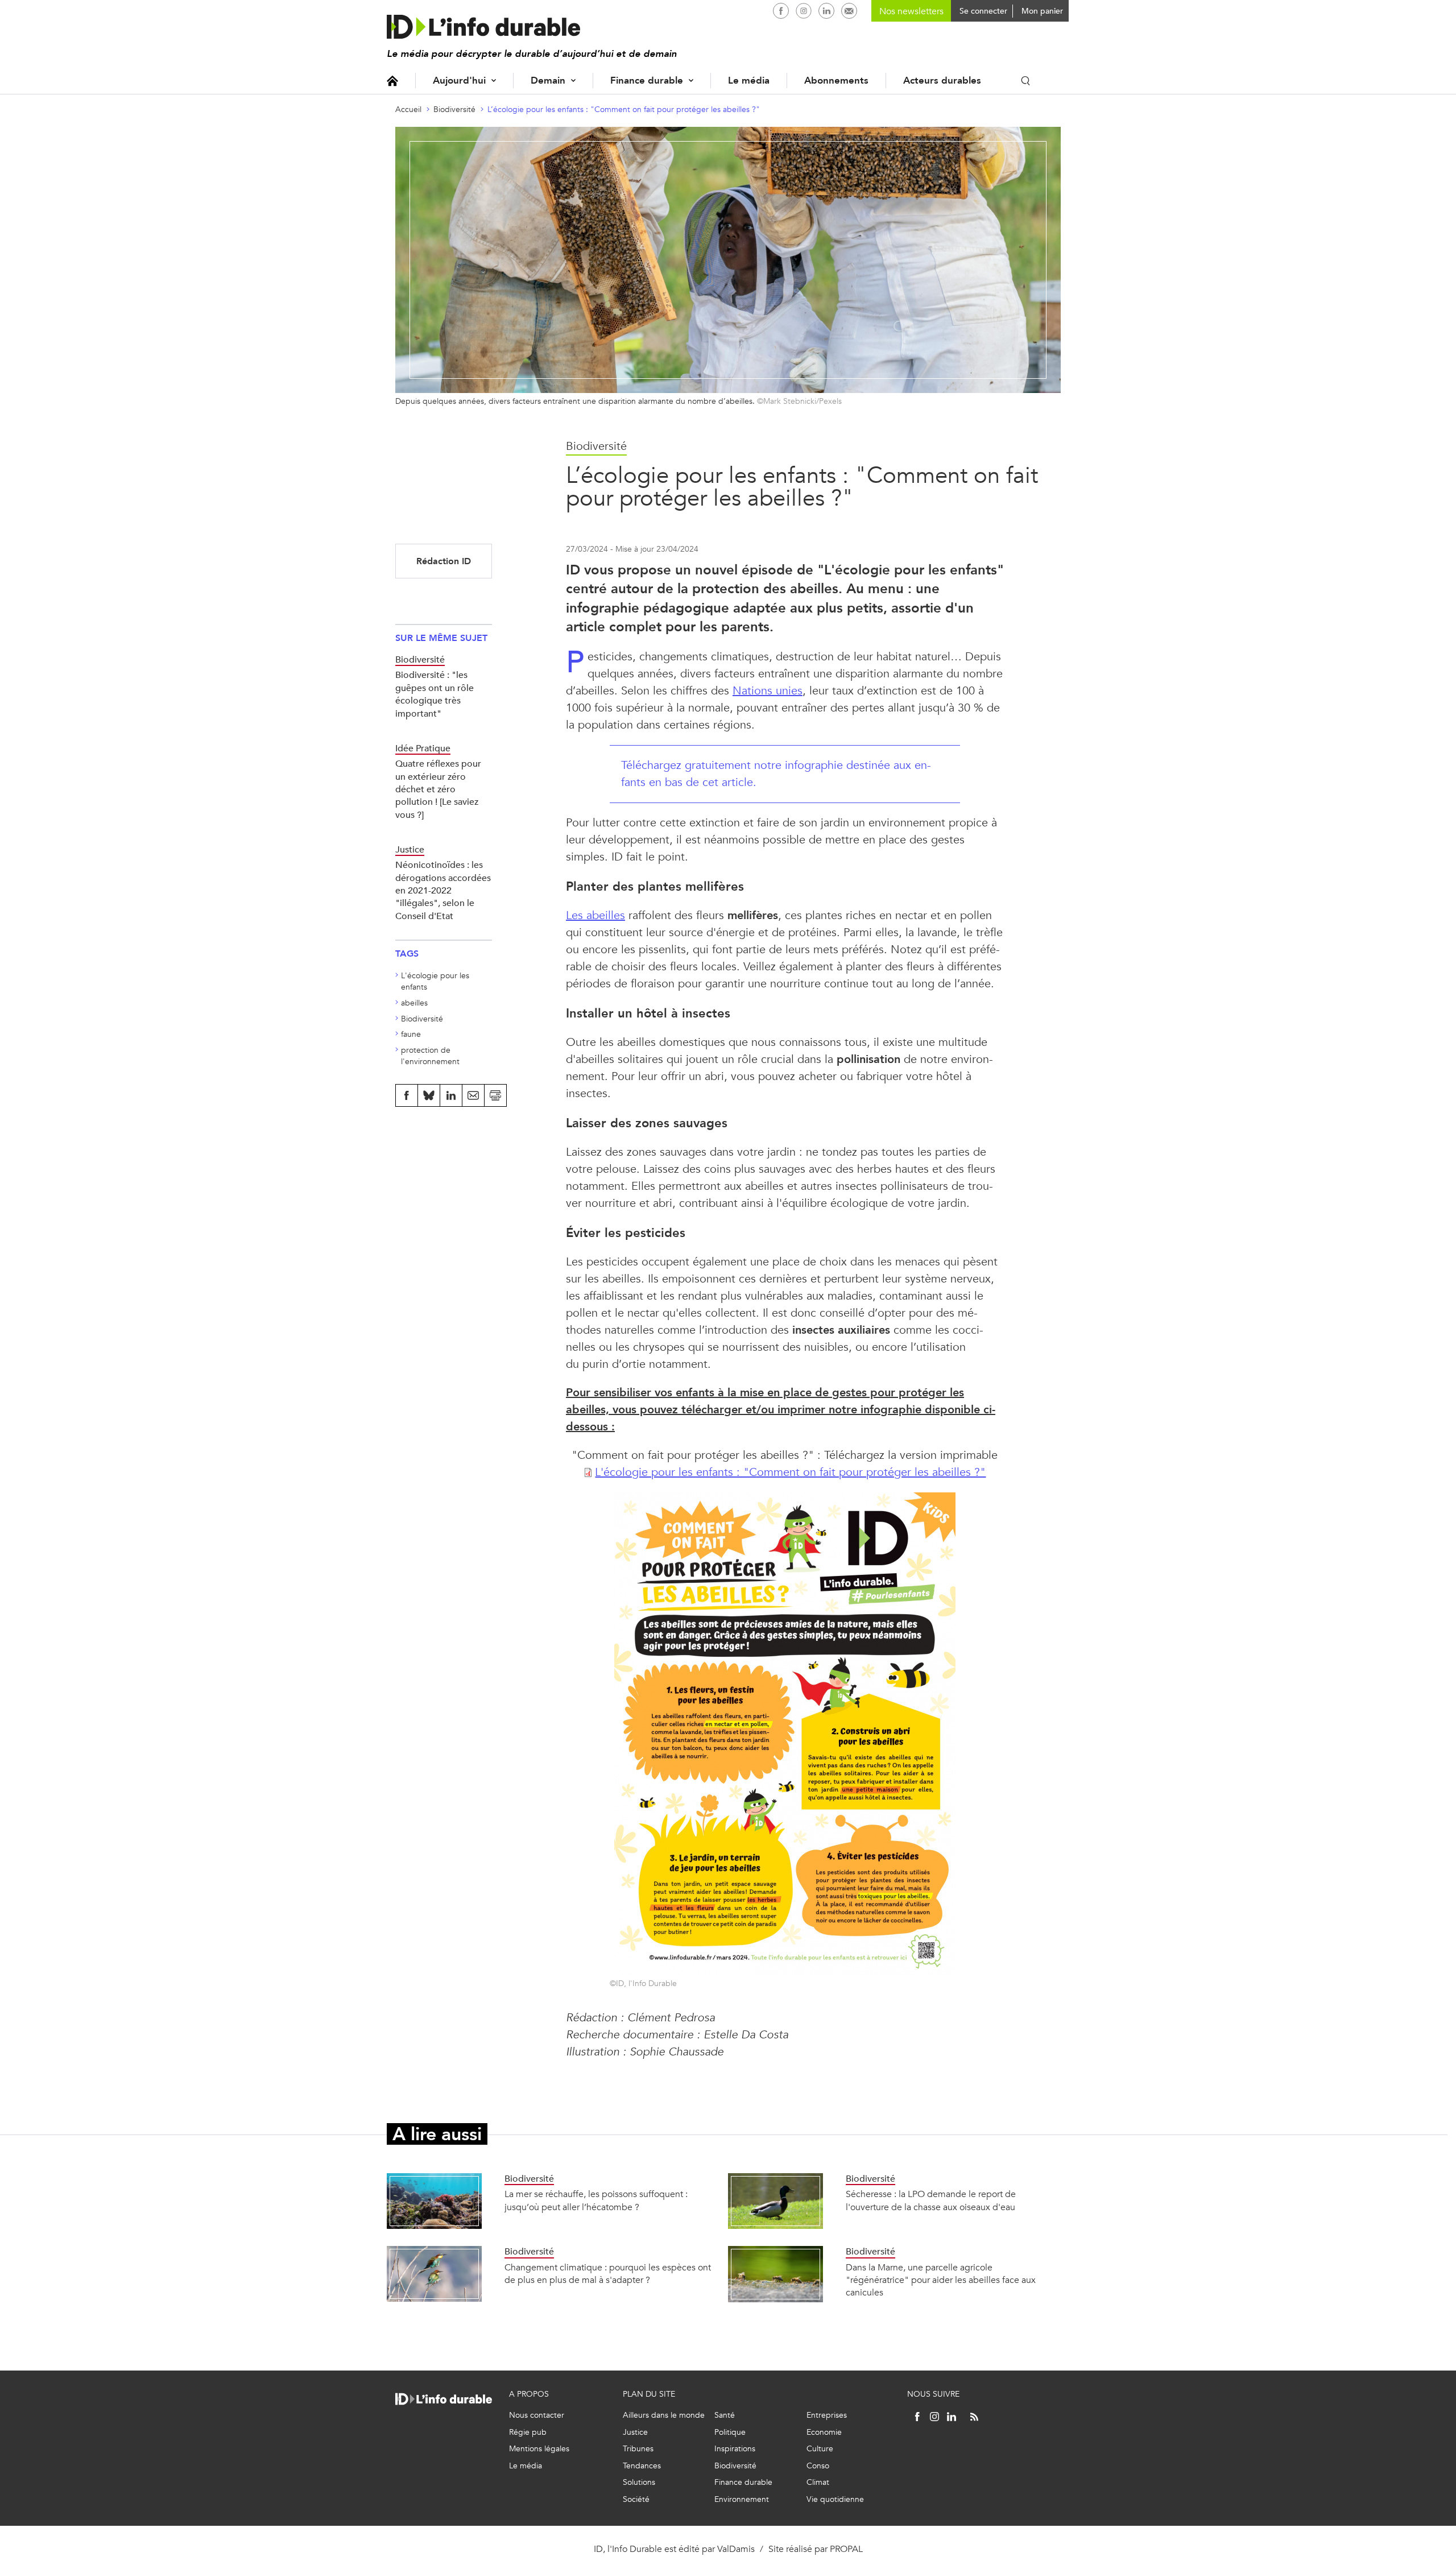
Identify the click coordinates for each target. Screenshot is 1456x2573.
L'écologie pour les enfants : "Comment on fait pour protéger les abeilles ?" (790, 1472)
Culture (820, 2449)
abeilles (414, 1003)
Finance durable (647, 80)
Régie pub (528, 2432)
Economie (824, 2432)
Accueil (392, 80)
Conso (818, 2466)
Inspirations (735, 2449)
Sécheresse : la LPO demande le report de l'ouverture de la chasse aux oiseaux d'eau (931, 2200)
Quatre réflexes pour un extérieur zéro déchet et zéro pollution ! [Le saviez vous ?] (438, 789)
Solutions (639, 2482)
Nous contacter (537, 2415)
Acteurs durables (942, 80)
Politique (730, 2432)
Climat (818, 2482)
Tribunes (638, 2449)
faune (411, 1034)
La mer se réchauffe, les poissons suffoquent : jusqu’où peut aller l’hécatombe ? (596, 2200)
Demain (548, 80)
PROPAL (846, 2549)
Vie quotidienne (835, 2499)
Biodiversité (454, 109)
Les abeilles (595, 915)
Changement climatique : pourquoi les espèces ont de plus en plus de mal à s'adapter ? (608, 2274)
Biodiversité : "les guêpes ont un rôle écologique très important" (435, 694)
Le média (749, 80)
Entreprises (827, 2415)
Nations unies (768, 691)
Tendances (642, 2466)
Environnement (742, 2499)
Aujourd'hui (459, 80)
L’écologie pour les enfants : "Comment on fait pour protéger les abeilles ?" (624, 109)
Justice (635, 2432)
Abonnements (836, 80)
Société (636, 2499)
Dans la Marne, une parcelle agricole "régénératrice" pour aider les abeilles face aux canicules (941, 2280)
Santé (725, 2415)
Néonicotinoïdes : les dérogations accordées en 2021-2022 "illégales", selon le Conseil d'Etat (443, 890)
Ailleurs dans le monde (664, 2415)
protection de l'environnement (430, 1056)
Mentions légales (539, 2449)
